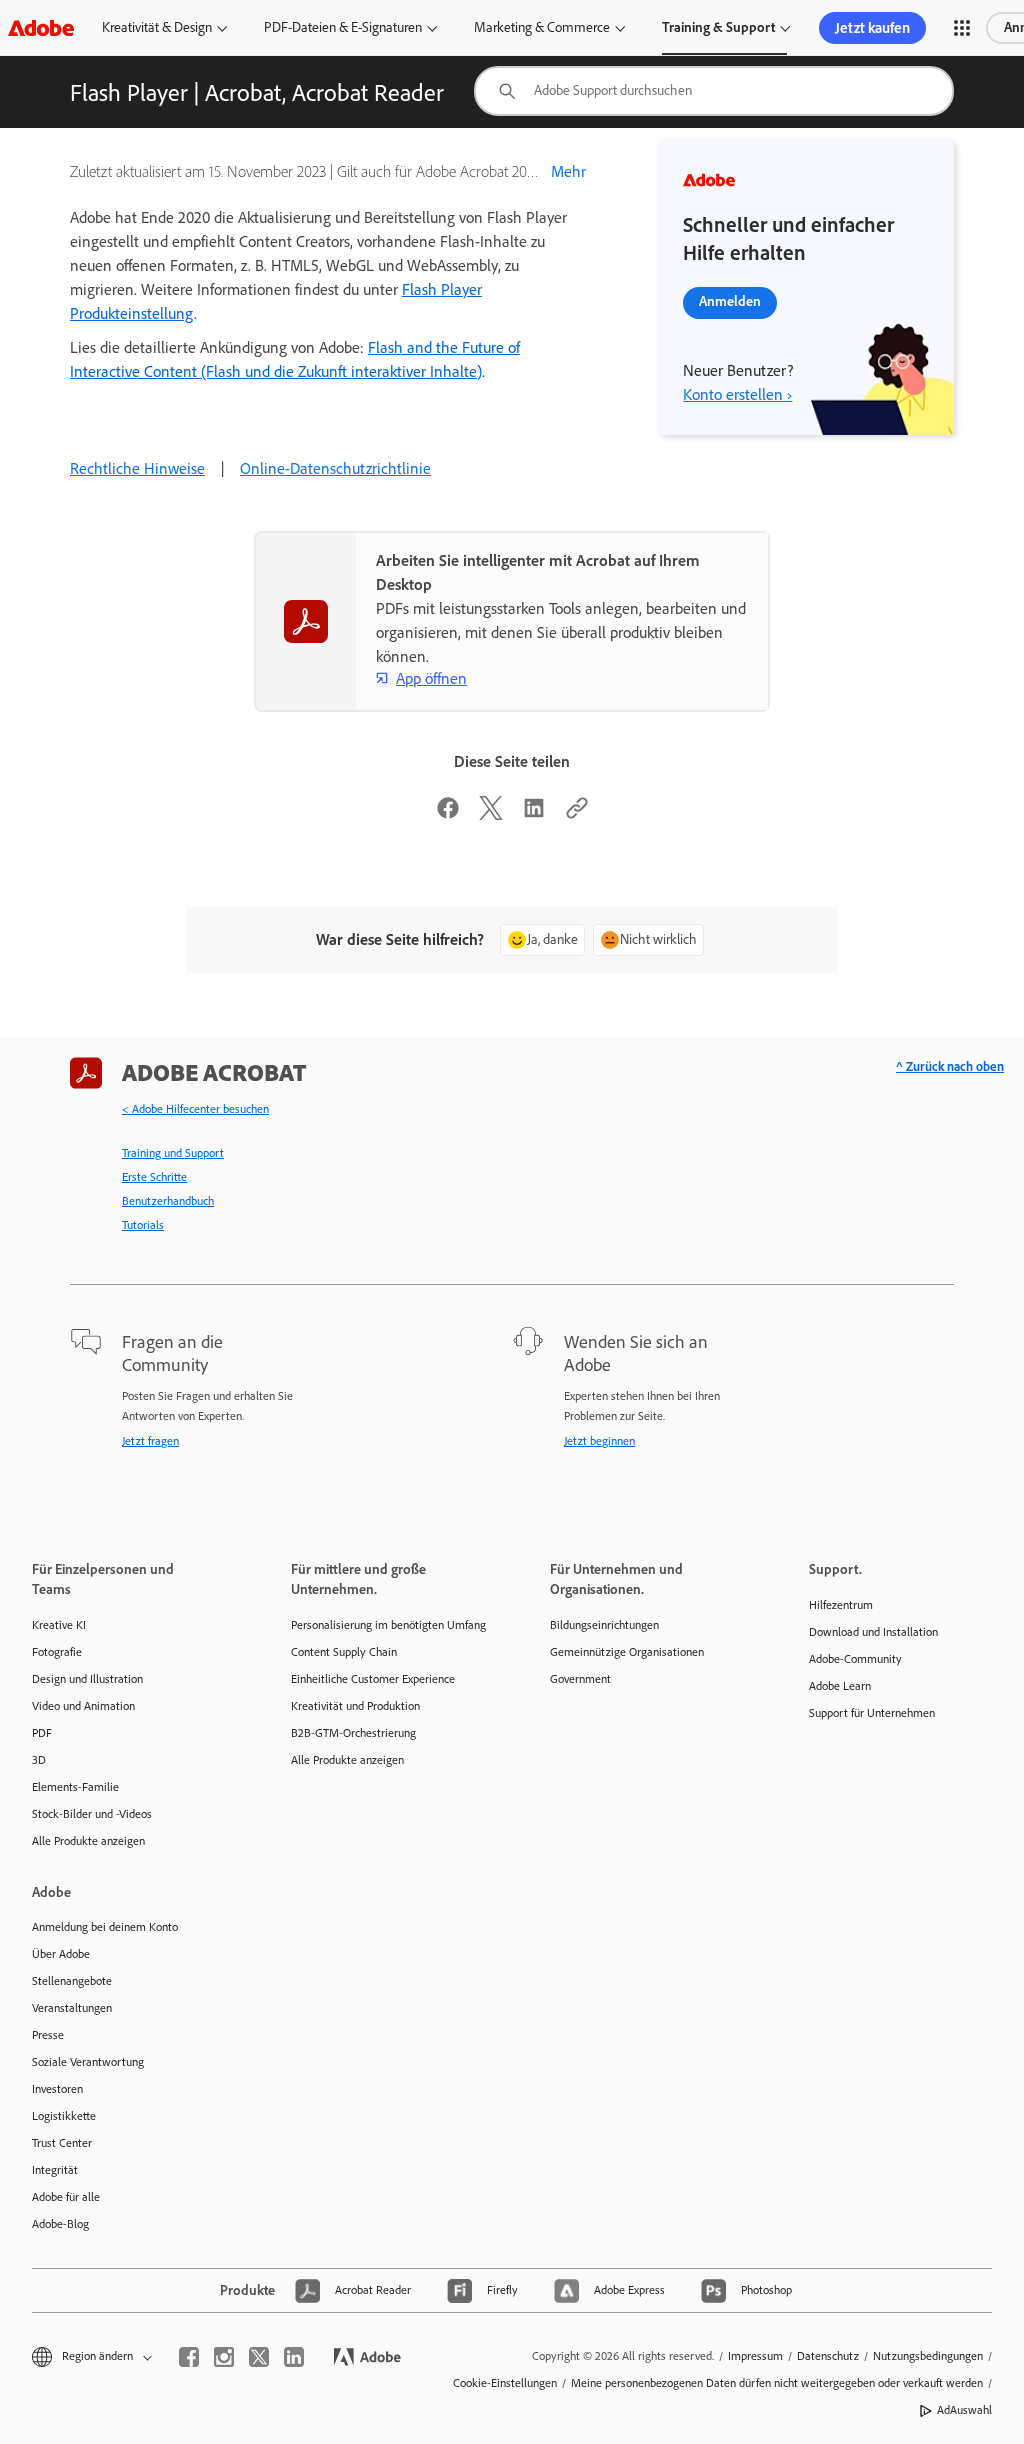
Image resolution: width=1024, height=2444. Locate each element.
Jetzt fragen (150, 1441)
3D (39, 1760)
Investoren (57, 2089)
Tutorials (143, 1225)
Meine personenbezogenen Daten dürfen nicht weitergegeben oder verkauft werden (777, 2383)
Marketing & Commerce (542, 27)
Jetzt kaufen (872, 28)
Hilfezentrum (841, 1605)
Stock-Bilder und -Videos (92, 1814)
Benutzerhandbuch (168, 1201)
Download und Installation (873, 1632)
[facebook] (189, 2357)
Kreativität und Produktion (355, 1706)
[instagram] (224, 2357)
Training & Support (718, 27)
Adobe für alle (66, 2197)
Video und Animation (83, 1706)
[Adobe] (41, 27)
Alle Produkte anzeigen (88, 1841)
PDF (42, 1733)
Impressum (755, 2356)
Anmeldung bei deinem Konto (105, 1927)
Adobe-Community (855, 1659)
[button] (962, 28)
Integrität (55, 2170)
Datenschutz (828, 2356)
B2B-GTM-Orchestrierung (353, 1733)
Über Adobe (61, 1954)
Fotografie (57, 1652)
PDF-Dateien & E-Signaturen (343, 27)
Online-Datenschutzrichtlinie (335, 468)
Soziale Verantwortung (88, 2062)
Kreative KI (59, 1625)
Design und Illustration (87, 1679)
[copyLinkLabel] (577, 814)
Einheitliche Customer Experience (373, 1679)
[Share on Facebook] (448, 814)
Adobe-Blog (60, 2224)
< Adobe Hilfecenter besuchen (195, 1109)
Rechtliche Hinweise (137, 468)
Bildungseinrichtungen (604, 1625)
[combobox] (714, 91)
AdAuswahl (964, 2410)
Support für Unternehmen (872, 1713)
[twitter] (259, 2357)
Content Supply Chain (344, 1652)
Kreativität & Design (157, 27)
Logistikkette (64, 2116)
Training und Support (173, 1153)
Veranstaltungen (72, 2008)
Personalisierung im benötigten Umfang (388, 1625)
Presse (48, 2035)
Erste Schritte (154, 1177)
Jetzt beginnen (599, 1441)
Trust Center (62, 2143)
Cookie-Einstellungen (505, 2383)
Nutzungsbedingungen (928, 2356)
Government (580, 1679)
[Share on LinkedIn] (534, 814)
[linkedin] (294, 2357)
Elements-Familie (75, 1787)
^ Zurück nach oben (950, 1066)
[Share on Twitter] (491, 814)
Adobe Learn (840, 1686)
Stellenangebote (72, 1981)
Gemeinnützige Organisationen (627, 1652)
